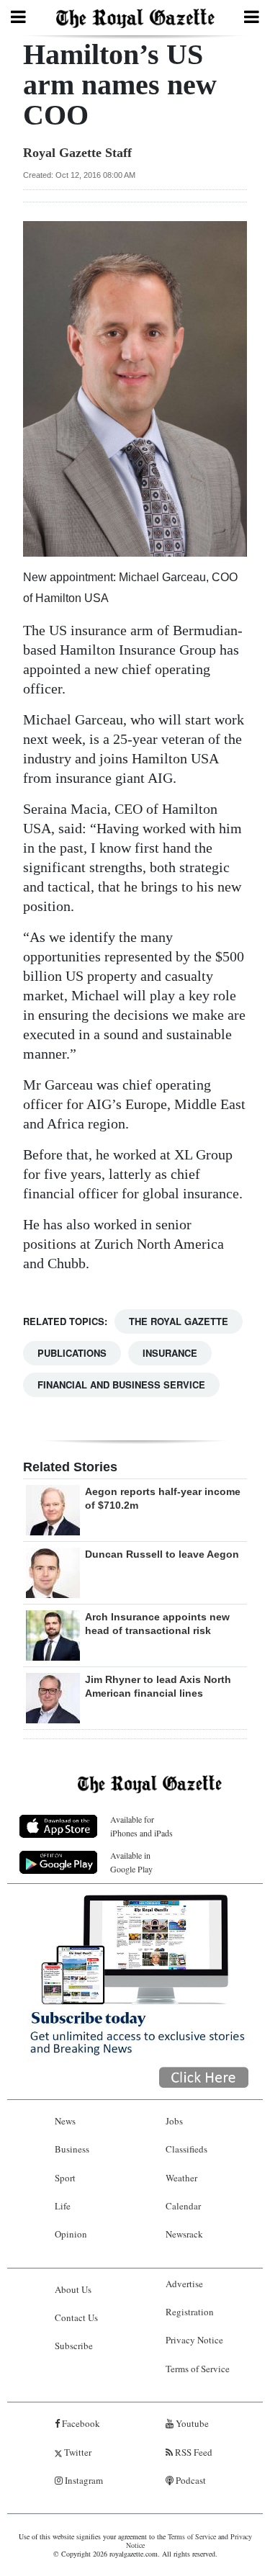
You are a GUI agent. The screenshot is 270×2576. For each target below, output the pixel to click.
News (65, 2121)
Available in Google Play (131, 1862)
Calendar (183, 2206)
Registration (190, 2312)
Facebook (80, 2423)
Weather (181, 2178)
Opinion (71, 2234)
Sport (65, 2178)
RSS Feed (193, 2452)
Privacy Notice (194, 2340)
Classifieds (186, 2149)
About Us (73, 2289)
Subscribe (74, 2346)
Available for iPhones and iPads (141, 1826)
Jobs (174, 2121)
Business (72, 2149)
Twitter (77, 2452)
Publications (72, 1353)
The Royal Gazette (179, 1321)
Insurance (170, 1353)
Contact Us (76, 2317)
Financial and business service (121, 1385)
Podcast (190, 2480)
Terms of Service (198, 2369)
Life (63, 2206)
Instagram (83, 2480)
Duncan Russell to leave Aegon (162, 1554)
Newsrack (184, 2234)
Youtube (191, 2423)
